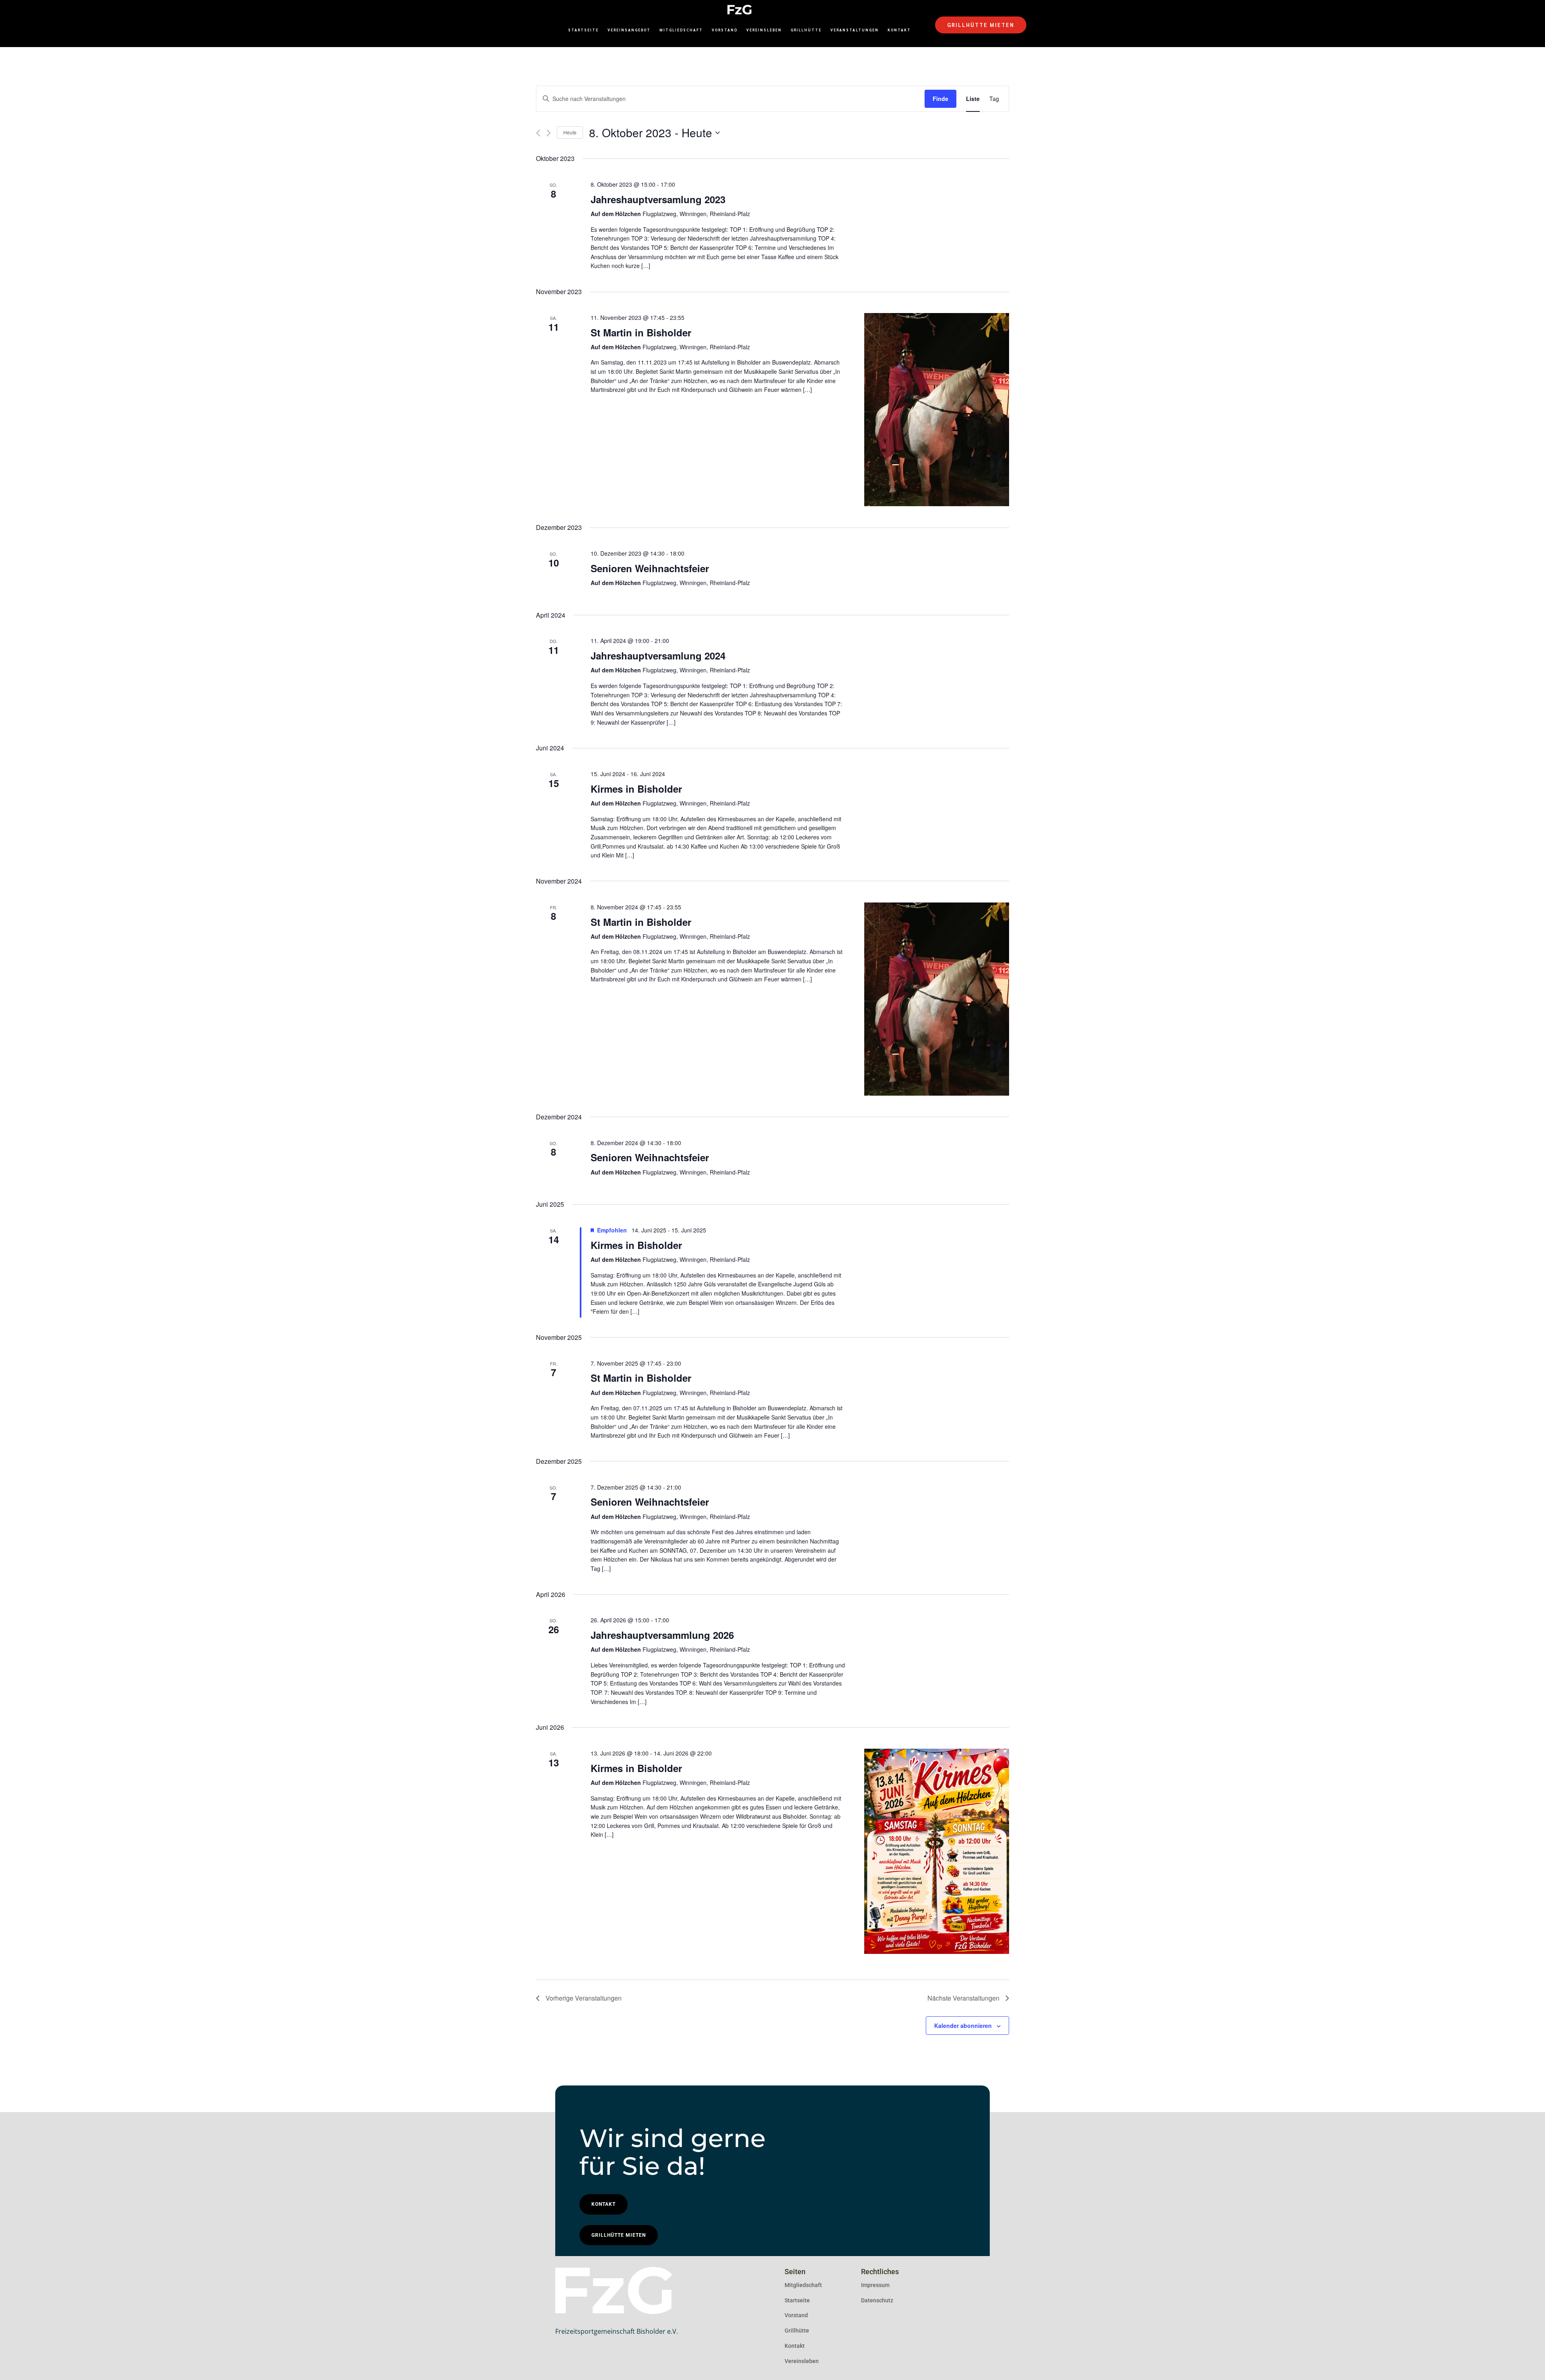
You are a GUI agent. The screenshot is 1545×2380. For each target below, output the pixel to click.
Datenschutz (877, 2300)
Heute (570, 132)
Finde (940, 99)
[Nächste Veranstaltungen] (549, 133)
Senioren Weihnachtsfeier (650, 568)
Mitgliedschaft (681, 30)
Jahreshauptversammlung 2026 (662, 1635)
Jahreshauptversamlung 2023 (658, 199)
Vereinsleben (764, 30)
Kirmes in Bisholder (636, 789)
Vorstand (725, 30)
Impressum (875, 2285)
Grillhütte (806, 30)
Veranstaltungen (855, 30)
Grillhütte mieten (981, 25)
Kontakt (899, 30)
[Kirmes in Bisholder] (937, 1851)
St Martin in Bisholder (641, 332)
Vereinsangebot (629, 30)
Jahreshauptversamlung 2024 (658, 655)
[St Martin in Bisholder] (937, 410)
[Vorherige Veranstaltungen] (538, 133)
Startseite (583, 30)
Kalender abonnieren (963, 2026)
